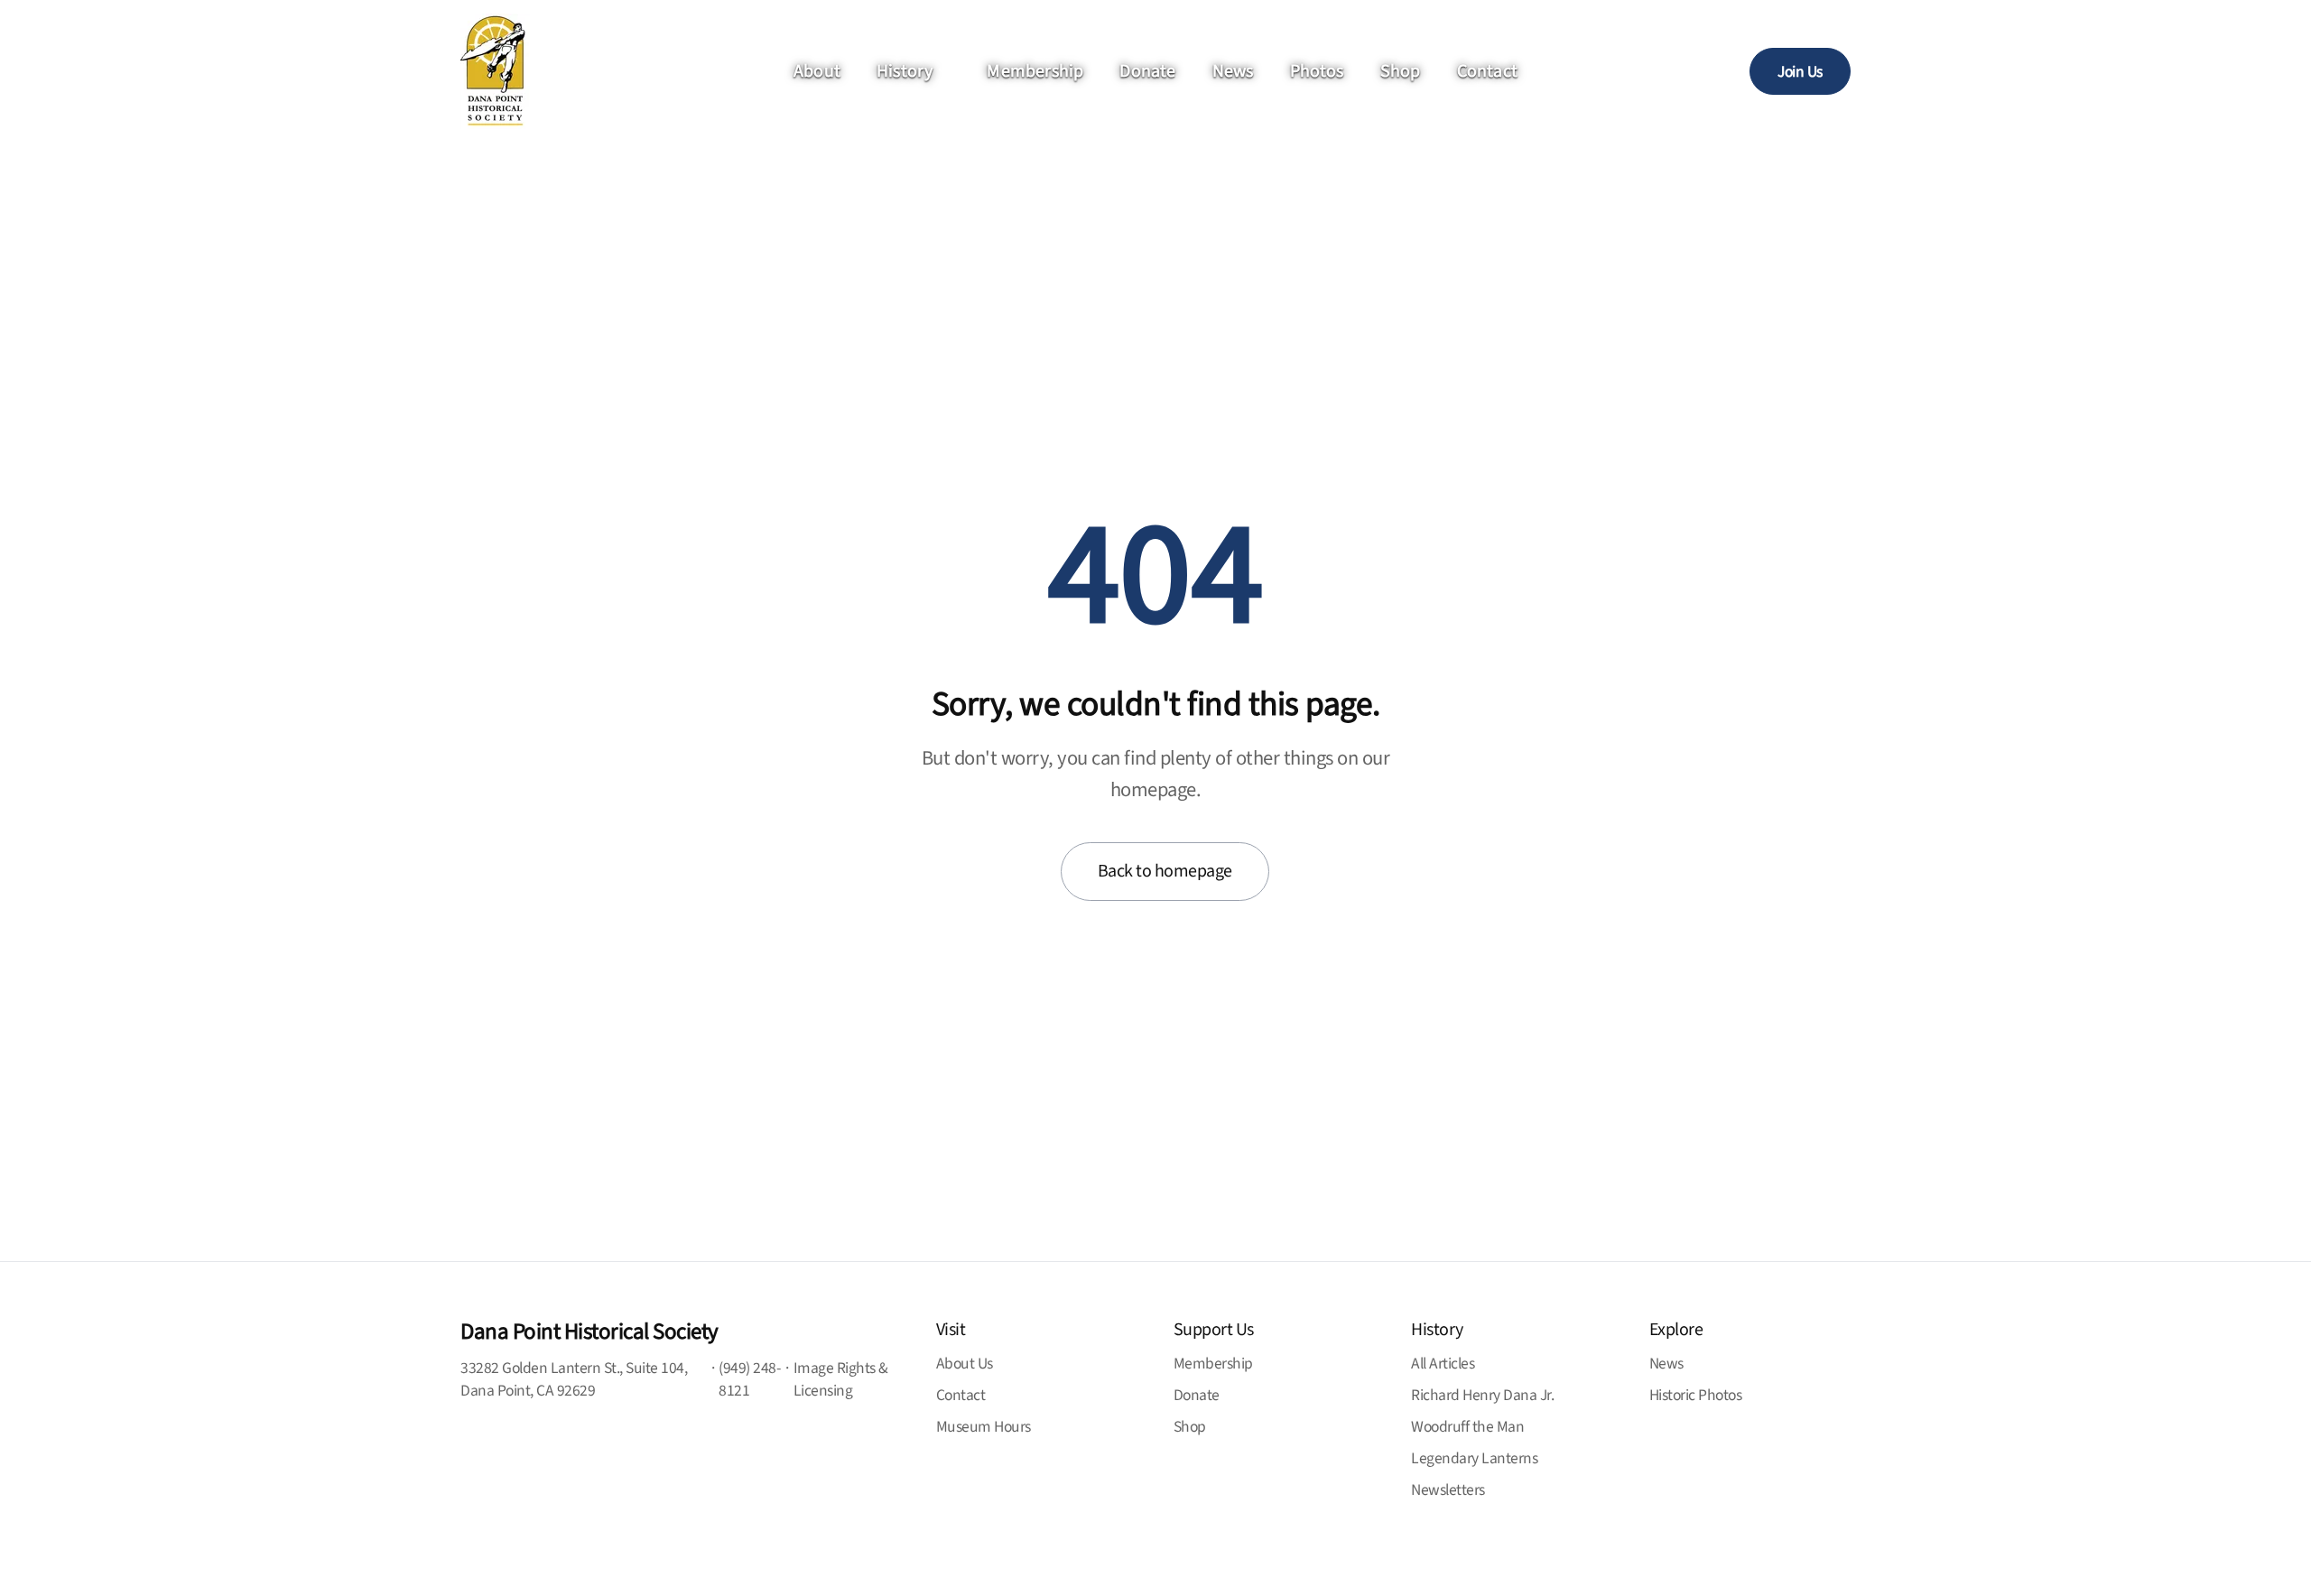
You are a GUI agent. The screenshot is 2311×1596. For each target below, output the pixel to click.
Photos (1317, 71)
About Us (965, 1364)
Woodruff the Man (1467, 1427)
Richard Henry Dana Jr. (1482, 1395)
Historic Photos (1696, 1395)
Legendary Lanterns (1474, 1458)
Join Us (1800, 72)
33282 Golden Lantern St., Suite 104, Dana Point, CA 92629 (574, 1379)
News (1233, 71)
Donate (1147, 71)
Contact (1487, 71)
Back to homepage (1165, 871)
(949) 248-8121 (749, 1379)
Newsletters (1448, 1490)
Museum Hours (984, 1427)
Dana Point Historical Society (589, 1332)
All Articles (1443, 1364)
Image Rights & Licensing (841, 1379)
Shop (1401, 71)
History (905, 71)
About (817, 71)
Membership (1035, 71)
